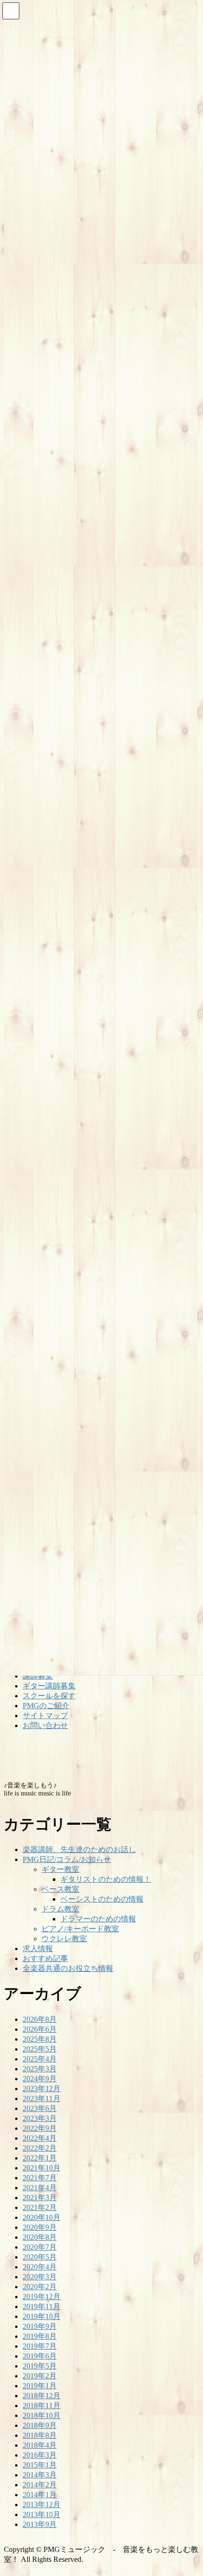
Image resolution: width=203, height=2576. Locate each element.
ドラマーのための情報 (98, 1919)
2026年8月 (40, 2019)
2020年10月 (42, 2217)
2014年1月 (40, 2495)
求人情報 (38, 1949)
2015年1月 (40, 2465)
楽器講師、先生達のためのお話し (79, 1849)
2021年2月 (40, 2207)
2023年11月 (42, 2098)
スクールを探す (49, 1696)
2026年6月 (40, 2029)
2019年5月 (40, 2366)
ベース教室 (60, 1889)
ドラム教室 (60, 1909)
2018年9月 (40, 2425)
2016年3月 (40, 2455)
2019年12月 (42, 2297)
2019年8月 (40, 2336)
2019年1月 (40, 2386)
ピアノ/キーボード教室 (80, 1929)
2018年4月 (40, 2445)
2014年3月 (40, 2475)
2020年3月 (40, 2277)
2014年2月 (40, 2485)
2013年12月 (42, 2505)
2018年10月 (42, 2415)
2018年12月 (42, 2396)
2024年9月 (40, 2079)
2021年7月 (40, 2178)
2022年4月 (40, 2138)
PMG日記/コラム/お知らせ (67, 1859)
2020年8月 (40, 2237)
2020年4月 (40, 2267)
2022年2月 (40, 2148)
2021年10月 (42, 2168)
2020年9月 (40, 2227)
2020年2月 (40, 2287)
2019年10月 (42, 2316)
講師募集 (38, 1676)
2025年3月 (40, 2069)
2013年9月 (40, 2524)
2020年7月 (40, 2247)
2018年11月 (42, 2406)
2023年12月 (42, 2089)
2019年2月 (40, 2376)
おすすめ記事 (45, 1958)
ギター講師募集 (49, 1686)
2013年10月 (42, 2514)
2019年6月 (40, 2356)
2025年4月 (40, 2059)
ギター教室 (60, 1869)
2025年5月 (40, 2049)
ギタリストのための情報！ (106, 1879)
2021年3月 (40, 2198)
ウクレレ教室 (64, 1939)
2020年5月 (40, 2257)
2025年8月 (40, 2039)
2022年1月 (40, 2158)
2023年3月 (40, 2118)
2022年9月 (40, 2128)
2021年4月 (40, 2188)
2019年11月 (42, 2306)
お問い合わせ (45, 1725)
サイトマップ (45, 1716)
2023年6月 (40, 2108)
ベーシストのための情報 (102, 1899)
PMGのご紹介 (46, 1706)
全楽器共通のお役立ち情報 (68, 1968)
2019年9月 (40, 2326)
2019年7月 (40, 2346)
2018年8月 (40, 2435)
